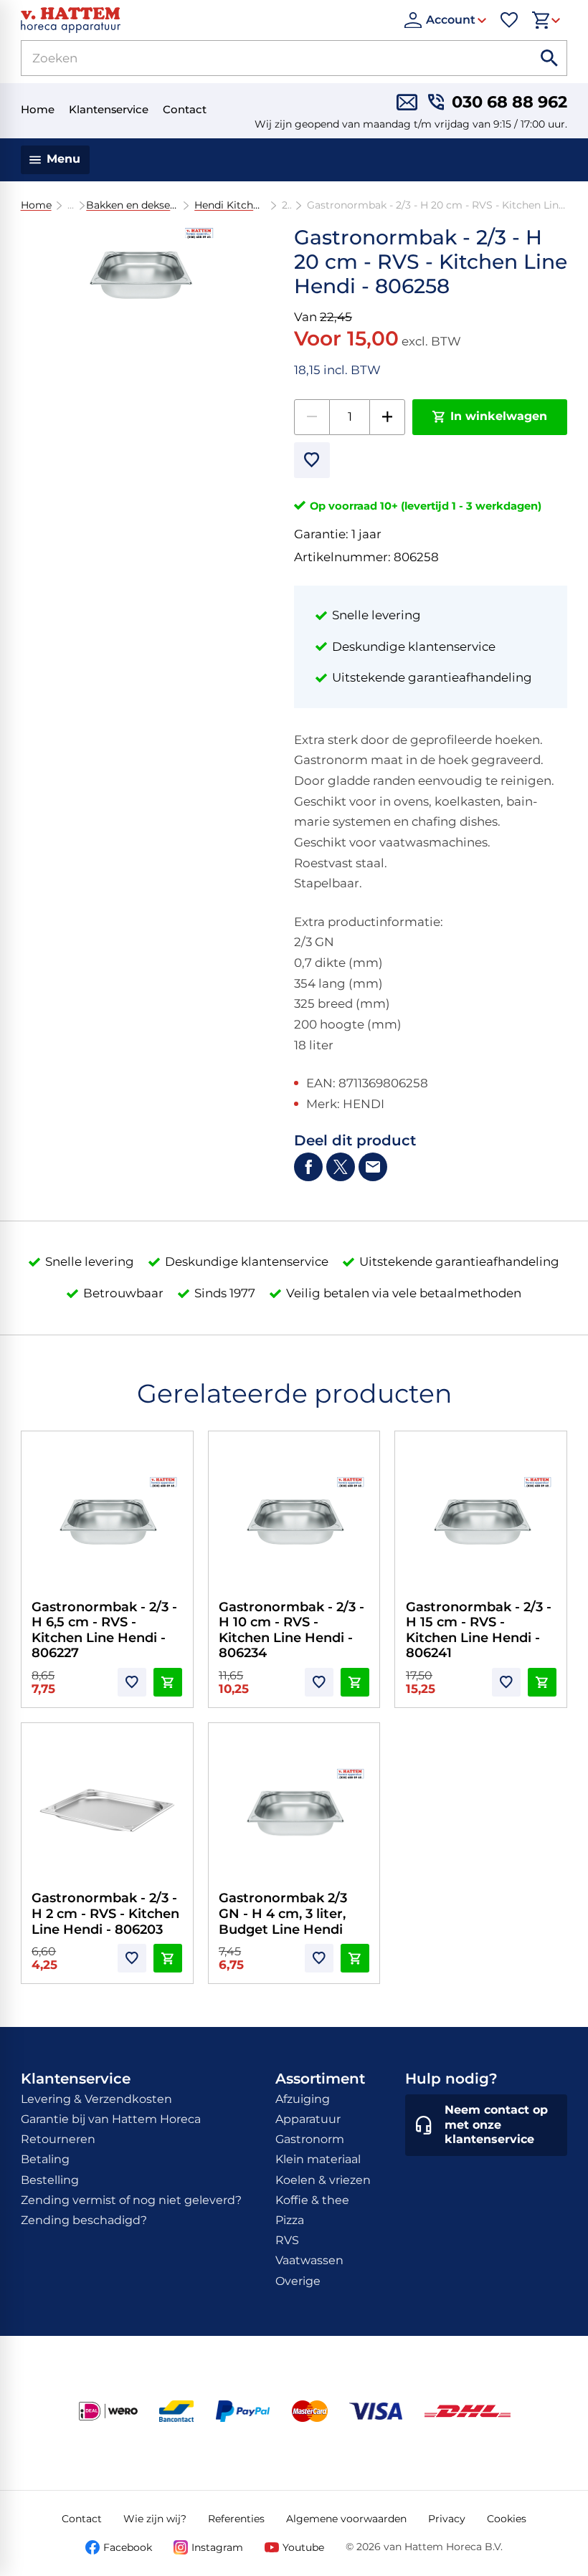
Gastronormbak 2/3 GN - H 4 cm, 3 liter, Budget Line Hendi (283, 1913)
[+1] (387, 417)
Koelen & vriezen (323, 2180)
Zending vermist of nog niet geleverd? (131, 2200)
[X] (341, 1167)
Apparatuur (308, 2119)
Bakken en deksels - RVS (132, 205)
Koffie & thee (312, 2200)
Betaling (45, 2159)
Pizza (290, 2220)
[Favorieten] (509, 20)
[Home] (205, 20)
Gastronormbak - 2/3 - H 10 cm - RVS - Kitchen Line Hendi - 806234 (291, 1630)
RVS (287, 2240)
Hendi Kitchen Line (230, 205)
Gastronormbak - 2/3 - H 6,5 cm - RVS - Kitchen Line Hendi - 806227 (104, 1630)
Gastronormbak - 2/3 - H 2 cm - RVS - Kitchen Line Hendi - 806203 (105, 1913)
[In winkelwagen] (168, 1682)
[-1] (312, 417)
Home (36, 205)
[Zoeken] (549, 58)
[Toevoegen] (312, 460)
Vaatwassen (309, 2260)
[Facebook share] (308, 1167)
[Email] (373, 1167)
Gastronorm (310, 2139)
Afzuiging (303, 2099)
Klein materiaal (318, 2159)
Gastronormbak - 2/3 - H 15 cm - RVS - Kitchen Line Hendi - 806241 (479, 1630)
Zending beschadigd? (84, 2220)
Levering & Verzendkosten (96, 2099)
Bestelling (50, 2180)
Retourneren (58, 2139)
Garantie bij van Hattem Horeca (111, 2119)
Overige (298, 2281)
